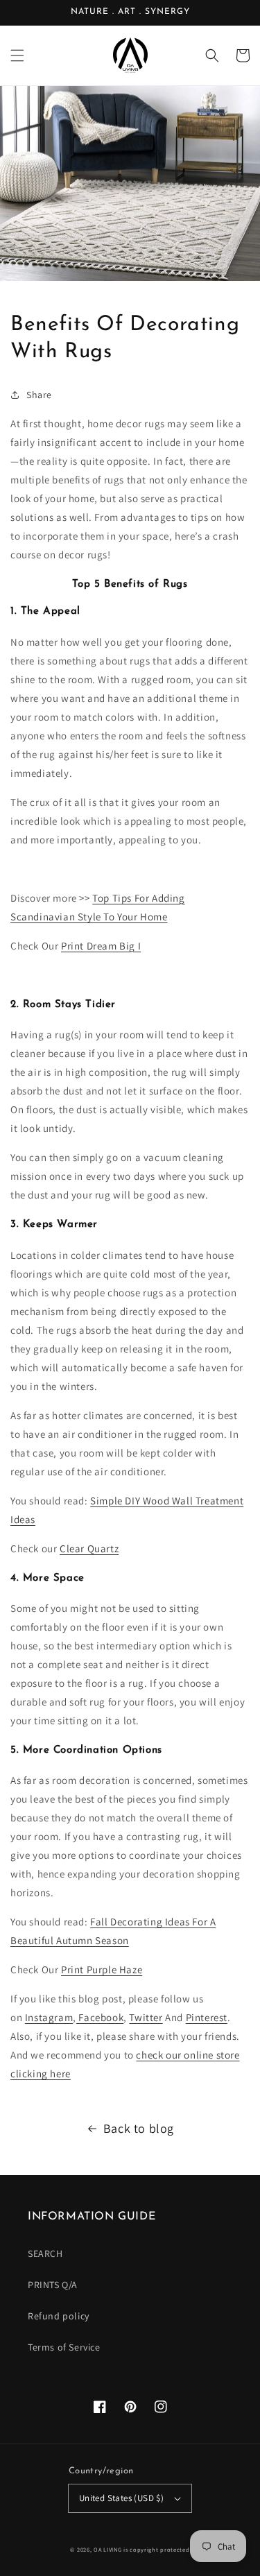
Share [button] (39, 395)
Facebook (100, 2017)
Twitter (146, 2017)
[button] (17, 55)
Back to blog (139, 2128)
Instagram (49, 2017)
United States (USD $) (121, 2498)
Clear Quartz (89, 1548)
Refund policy (59, 2316)
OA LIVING (107, 2549)
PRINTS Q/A (53, 2285)
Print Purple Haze (102, 1969)
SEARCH (45, 2253)
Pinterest (207, 2017)
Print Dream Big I (101, 946)
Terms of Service (64, 2347)
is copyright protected (156, 2549)
